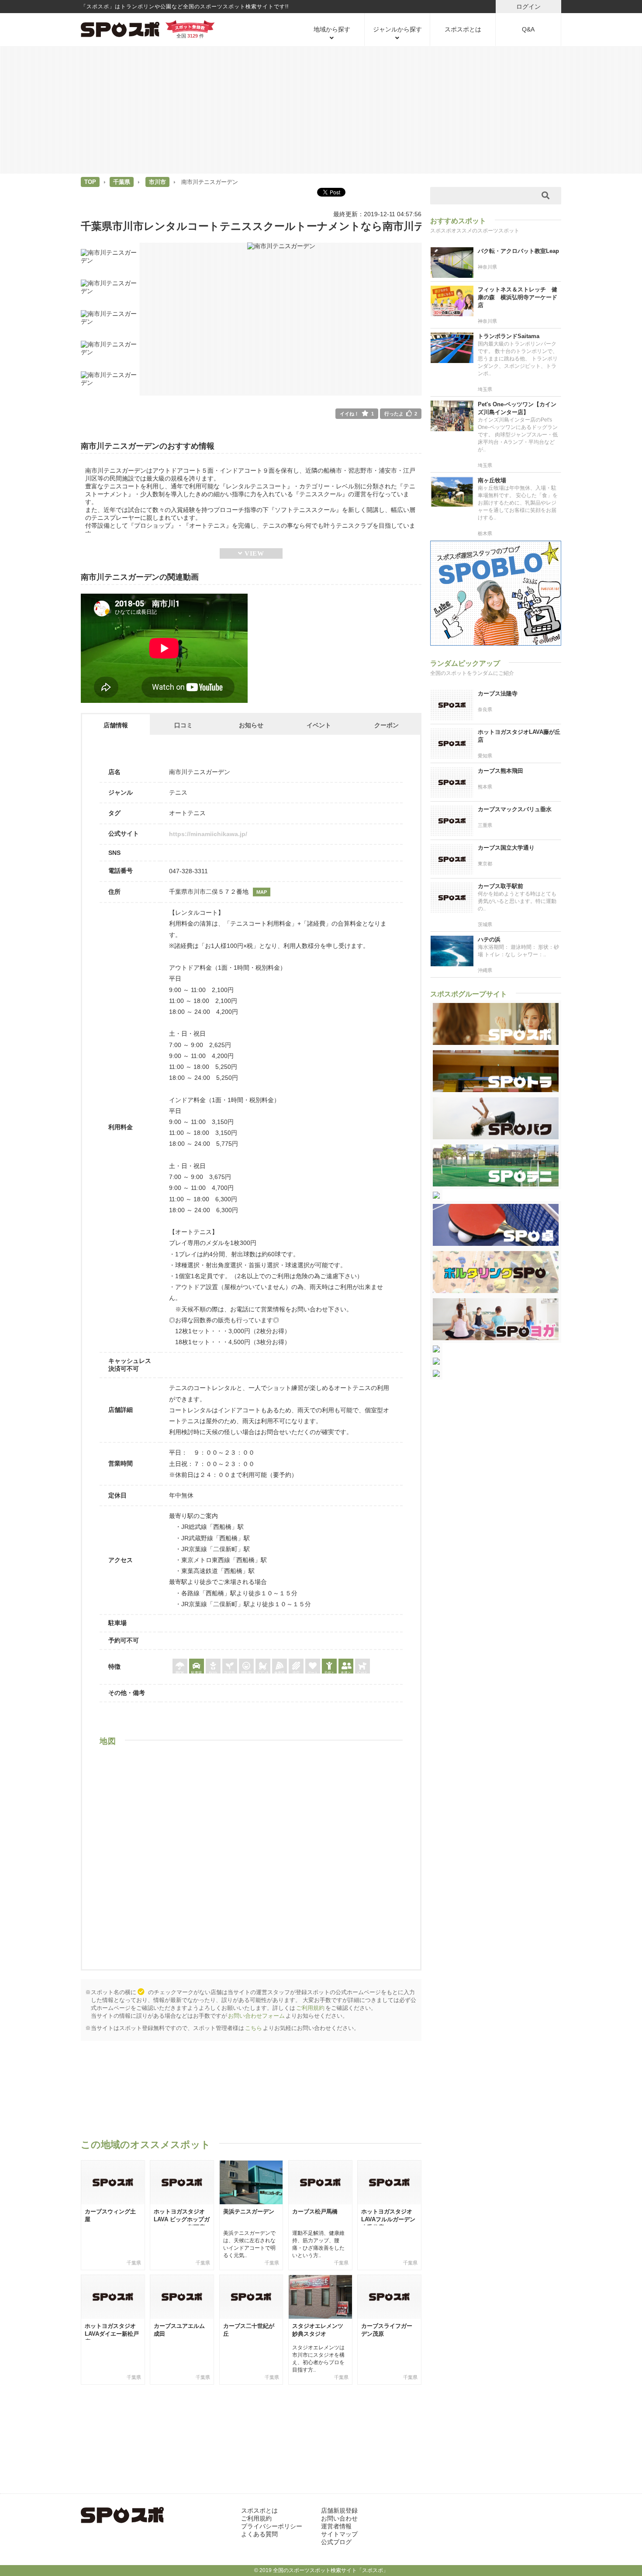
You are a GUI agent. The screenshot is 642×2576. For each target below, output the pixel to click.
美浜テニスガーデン (249, 2211)
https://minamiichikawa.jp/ (208, 834)
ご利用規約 (310, 2008)
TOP (90, 182)
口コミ (183, 725)
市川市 (157, 182)
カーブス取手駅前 (500, 886)
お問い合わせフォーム (256, 2016)
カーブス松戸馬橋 (315, 2211)
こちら (254, 2028)
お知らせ (251, 725)
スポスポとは (463, 29)
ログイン (528, 7)
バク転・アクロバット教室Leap (518, 251)
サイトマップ (339, 2534)
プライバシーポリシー (272, 2526)
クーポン (387, 725)
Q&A (528, 29)
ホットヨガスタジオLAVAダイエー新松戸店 (112, 2334)
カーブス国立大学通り (506, 848)
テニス (178, 792)
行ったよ (401, 414)
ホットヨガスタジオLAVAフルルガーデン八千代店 (388, 2219)
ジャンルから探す (397, 29)
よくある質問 (259, 2534)
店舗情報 (116, 725)
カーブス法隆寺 (498, 693)
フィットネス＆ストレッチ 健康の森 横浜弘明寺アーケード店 (518, 297)
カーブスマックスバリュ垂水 (515, 809)
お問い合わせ (339, 2518)
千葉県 (122, 182)
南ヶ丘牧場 (492, 480)
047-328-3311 (188, 871)
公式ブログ (336, 2542)
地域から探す (332, 29)
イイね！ (357, 414)
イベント (319, 725)
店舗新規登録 (339, 2510)
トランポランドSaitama (509, 336)
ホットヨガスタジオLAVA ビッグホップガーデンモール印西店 (182, 2219)
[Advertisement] (321, 109)
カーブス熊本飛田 (500, 771)
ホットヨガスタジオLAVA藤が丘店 (519, 736)
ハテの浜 (489, 939)
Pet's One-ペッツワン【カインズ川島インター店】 (517, 408)
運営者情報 (336, 2526)
